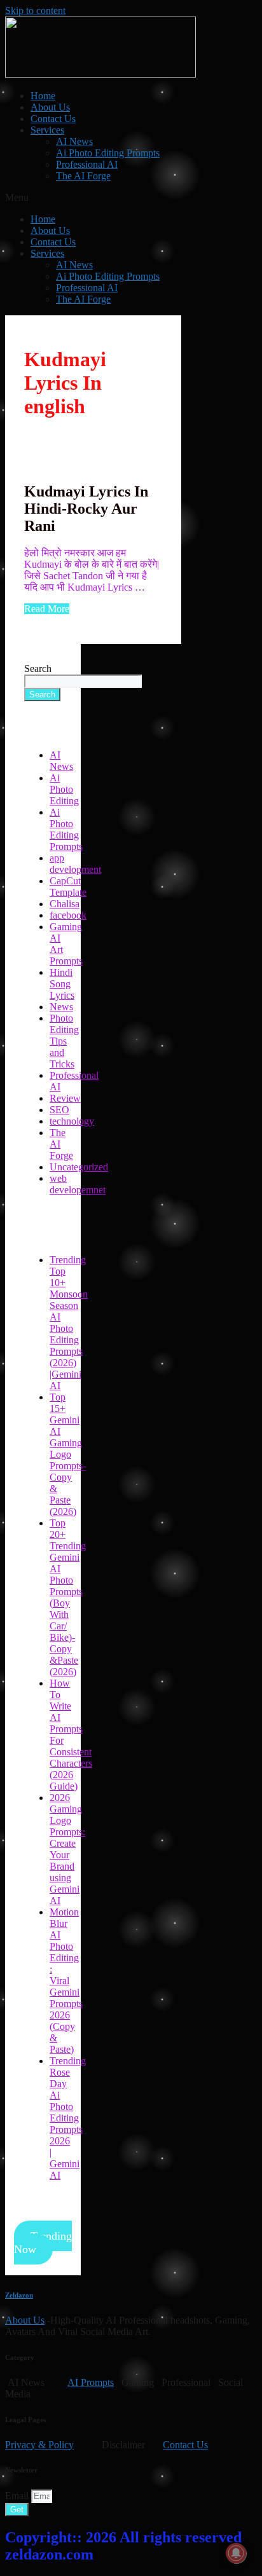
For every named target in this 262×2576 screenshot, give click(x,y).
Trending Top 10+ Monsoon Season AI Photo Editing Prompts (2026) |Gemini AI (69, 1323)
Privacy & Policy (39, 2445)
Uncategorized (79, 1167)
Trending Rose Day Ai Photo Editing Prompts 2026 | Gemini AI (68, 2118)
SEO (59, 1110)
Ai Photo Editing (64, 789)
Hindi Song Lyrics (62, 984)
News (61, 1007)
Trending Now (43, 2243)
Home (43, 96)
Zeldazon (19, 2295)
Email (18, 2496)
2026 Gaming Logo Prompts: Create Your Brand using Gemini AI (67, 1849)
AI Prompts (91, 2382)
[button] (131, 198)
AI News (74, 141)
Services (47, 130)
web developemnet (78, 1184)
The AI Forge (83, 176)
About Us (50, 107)
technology (72, 1121)
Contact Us (53, 119)
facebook (68, 915)
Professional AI (87, 164)
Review (65, 1098)
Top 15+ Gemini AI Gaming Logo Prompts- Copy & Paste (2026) (68, 1454)
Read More (47, 609)
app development (75, 864)
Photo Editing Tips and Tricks (64, 1041)
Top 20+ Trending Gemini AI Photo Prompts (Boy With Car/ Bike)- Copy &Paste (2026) (68, 1597)
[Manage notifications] (236, 2553)
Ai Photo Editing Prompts (108, 153)
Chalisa (65, 904)
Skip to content (35, 10)
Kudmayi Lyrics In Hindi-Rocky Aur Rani (86, 509)
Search (38, 668)
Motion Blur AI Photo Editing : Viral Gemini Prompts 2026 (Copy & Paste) (66, 1981)
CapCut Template (68, 887)
